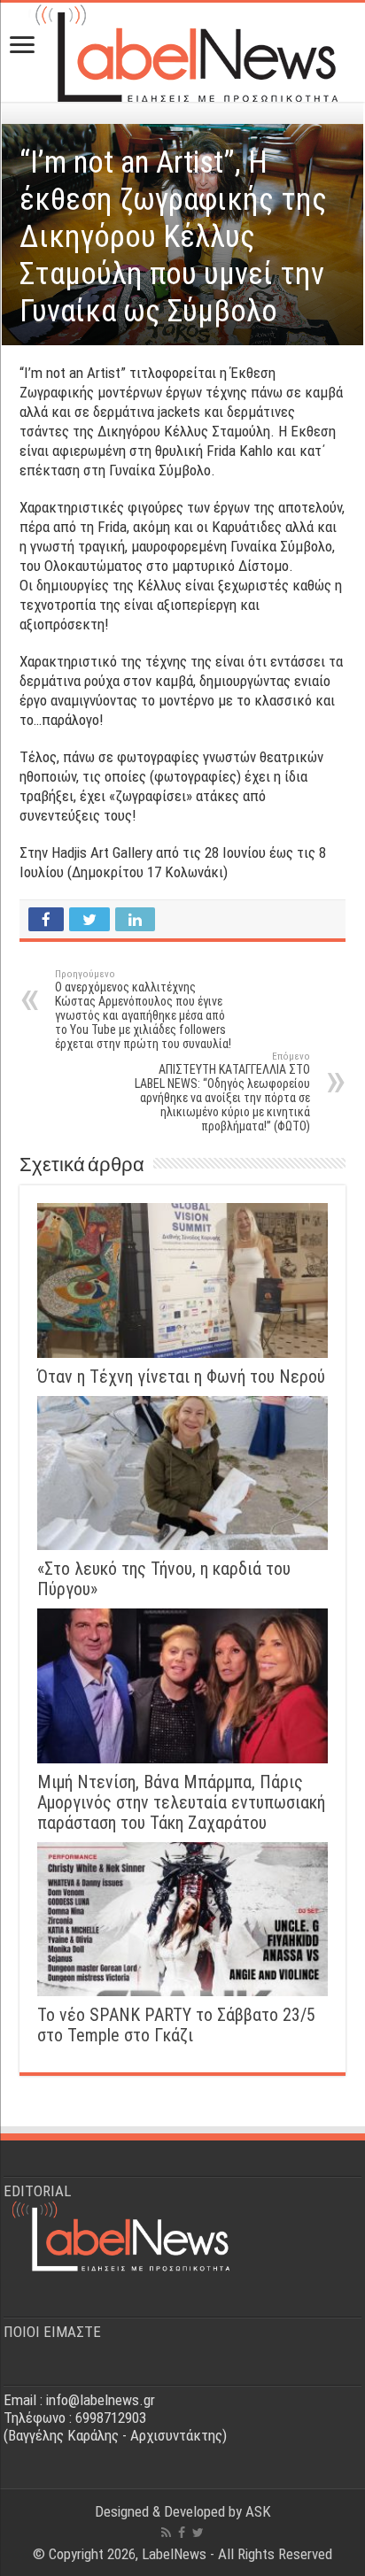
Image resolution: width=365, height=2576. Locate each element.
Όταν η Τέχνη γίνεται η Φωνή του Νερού (181, 1377)
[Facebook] (182, 2533)
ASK (258, 2511)
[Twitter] (198, 2533)
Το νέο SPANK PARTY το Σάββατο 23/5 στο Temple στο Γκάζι (176, 2025)
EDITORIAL (37, 2191)
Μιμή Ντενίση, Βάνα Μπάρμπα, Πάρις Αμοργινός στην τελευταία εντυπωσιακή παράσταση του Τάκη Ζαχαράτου (181, 1803)
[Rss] (166, 2533)
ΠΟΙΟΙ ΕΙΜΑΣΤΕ (52, 2332)
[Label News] (182, 49)
